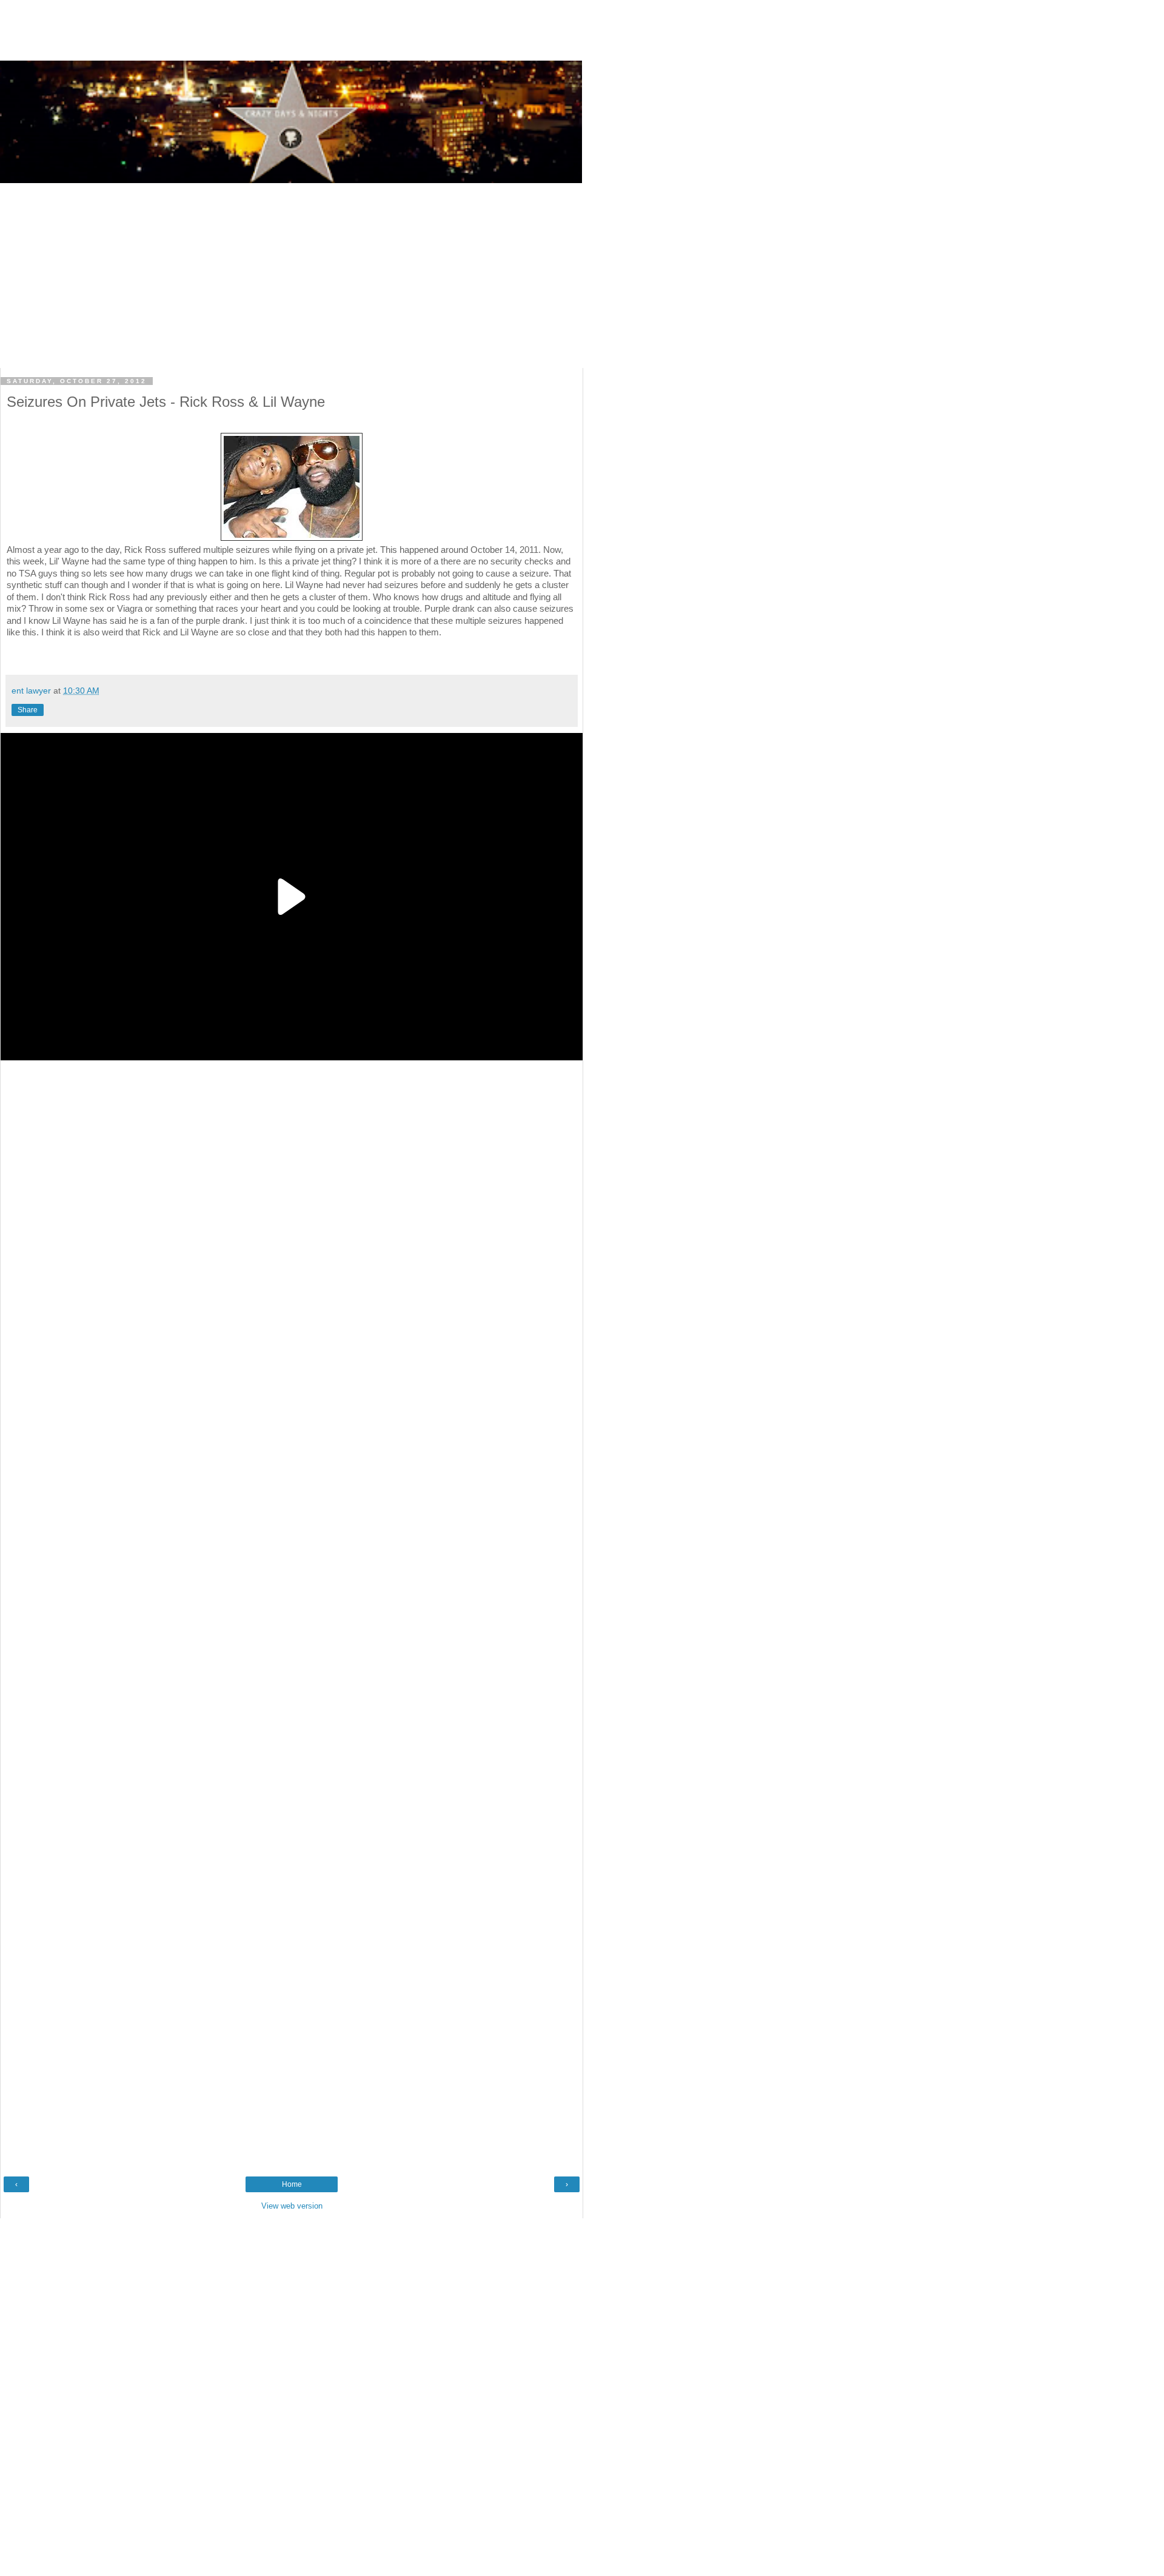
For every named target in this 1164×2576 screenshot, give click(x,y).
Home (292, 2184)
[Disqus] (292, 1521)
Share (28, 710)
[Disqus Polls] (292, 1218)
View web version (292, 2206)
